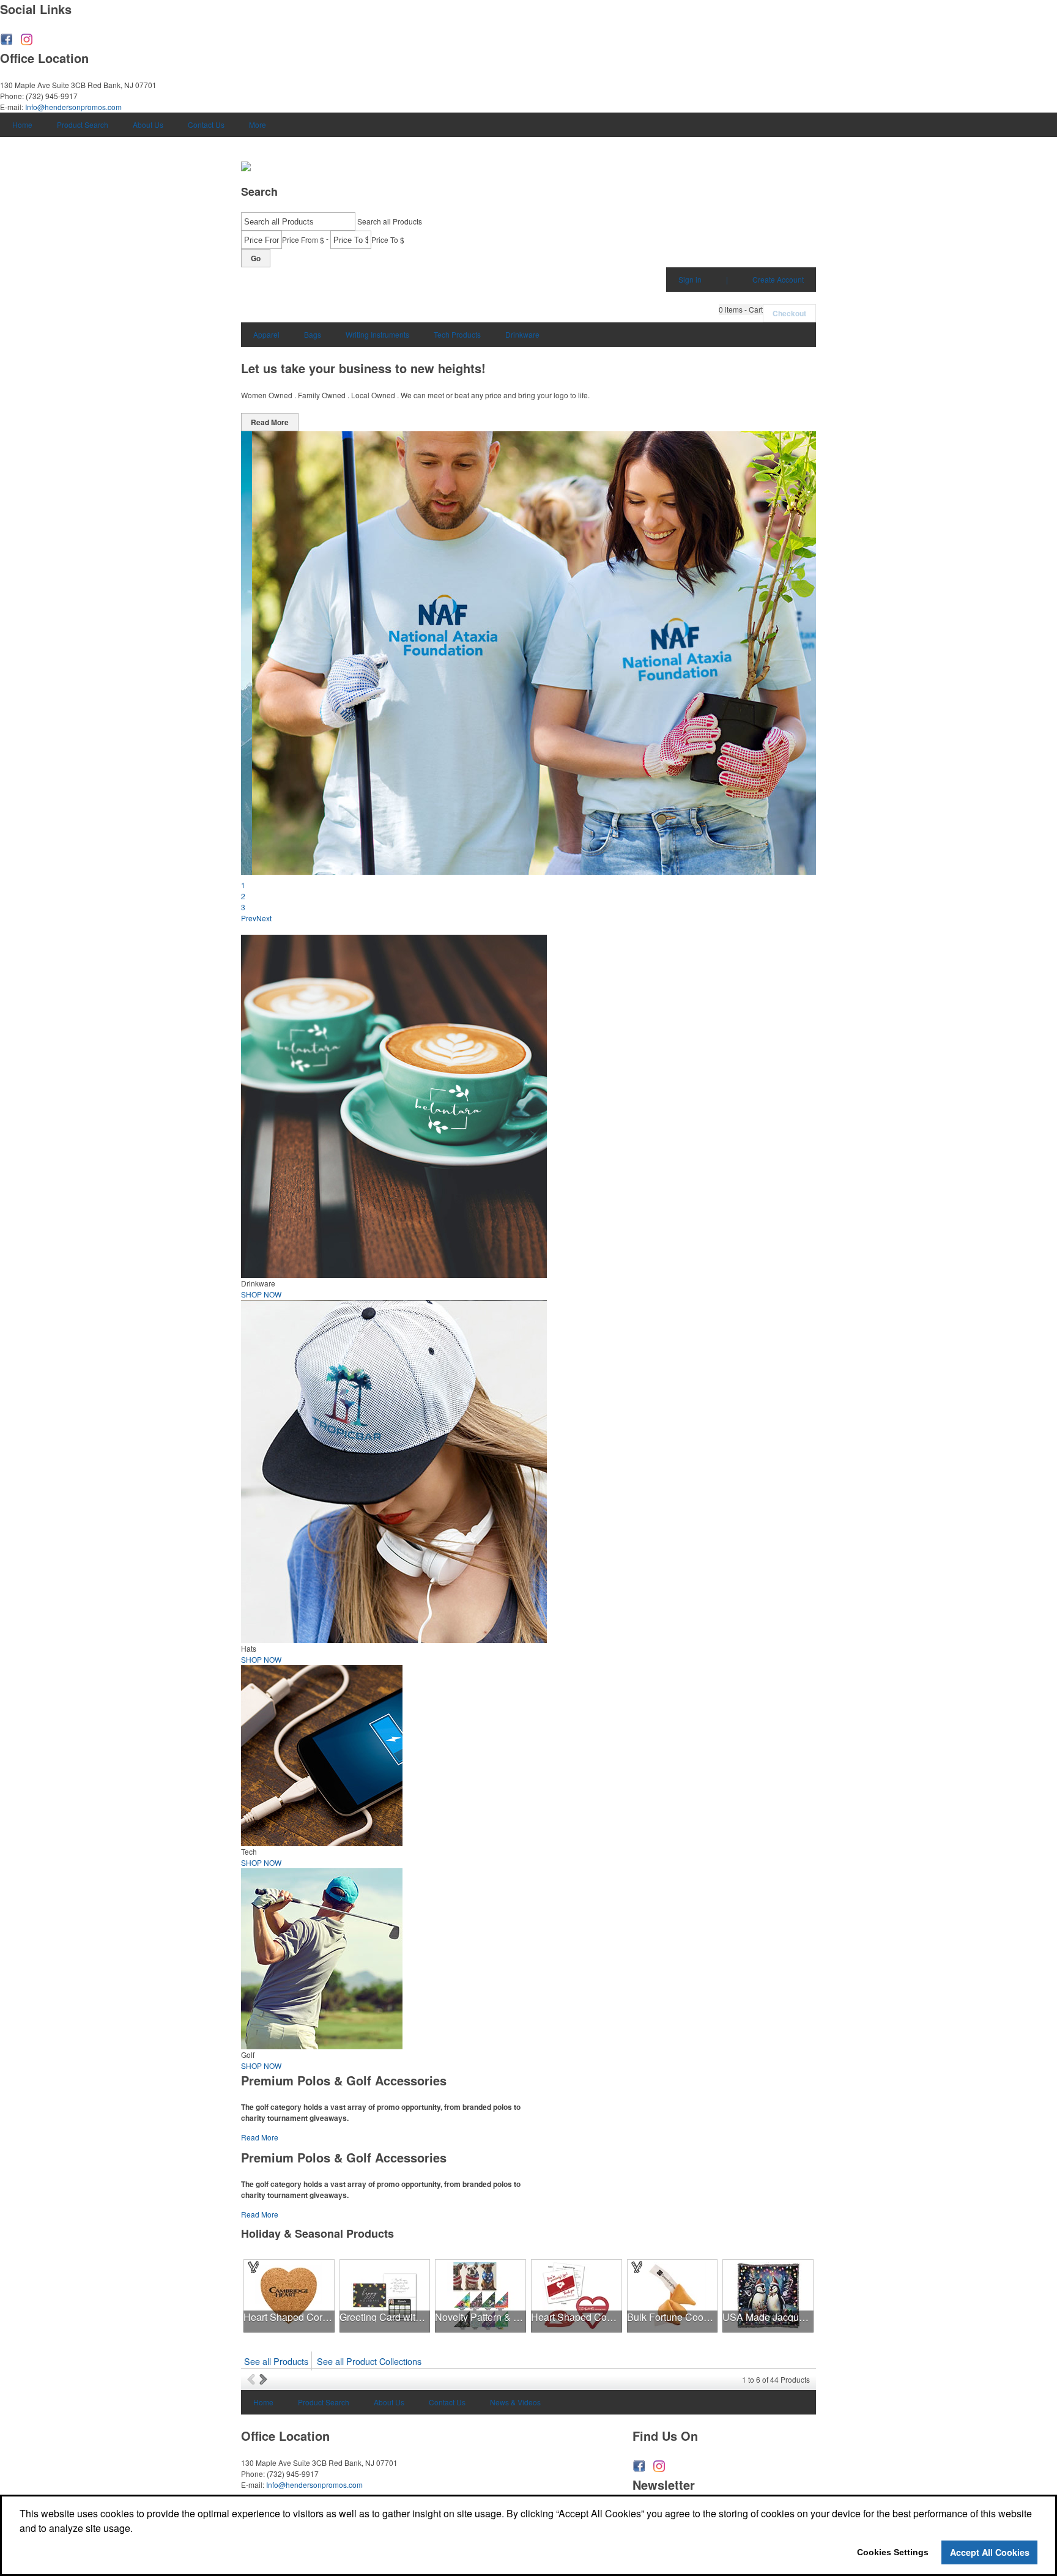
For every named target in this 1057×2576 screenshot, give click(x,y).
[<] (253, 2379)
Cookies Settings (893, 2552)
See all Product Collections (369, 2361)
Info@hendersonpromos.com (73, 107)
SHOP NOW (261, 1294)
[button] (741, 310)
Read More (270, 422)
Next (264, 918)
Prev (249, 918)
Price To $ (388, 239)
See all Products (276, 2361)
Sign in (690, 279)
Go (256, 258)
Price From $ (303, 239)
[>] (265, 2379)
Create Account (778, 279)
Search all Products (390, 221)
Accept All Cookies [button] (990, 2552)
